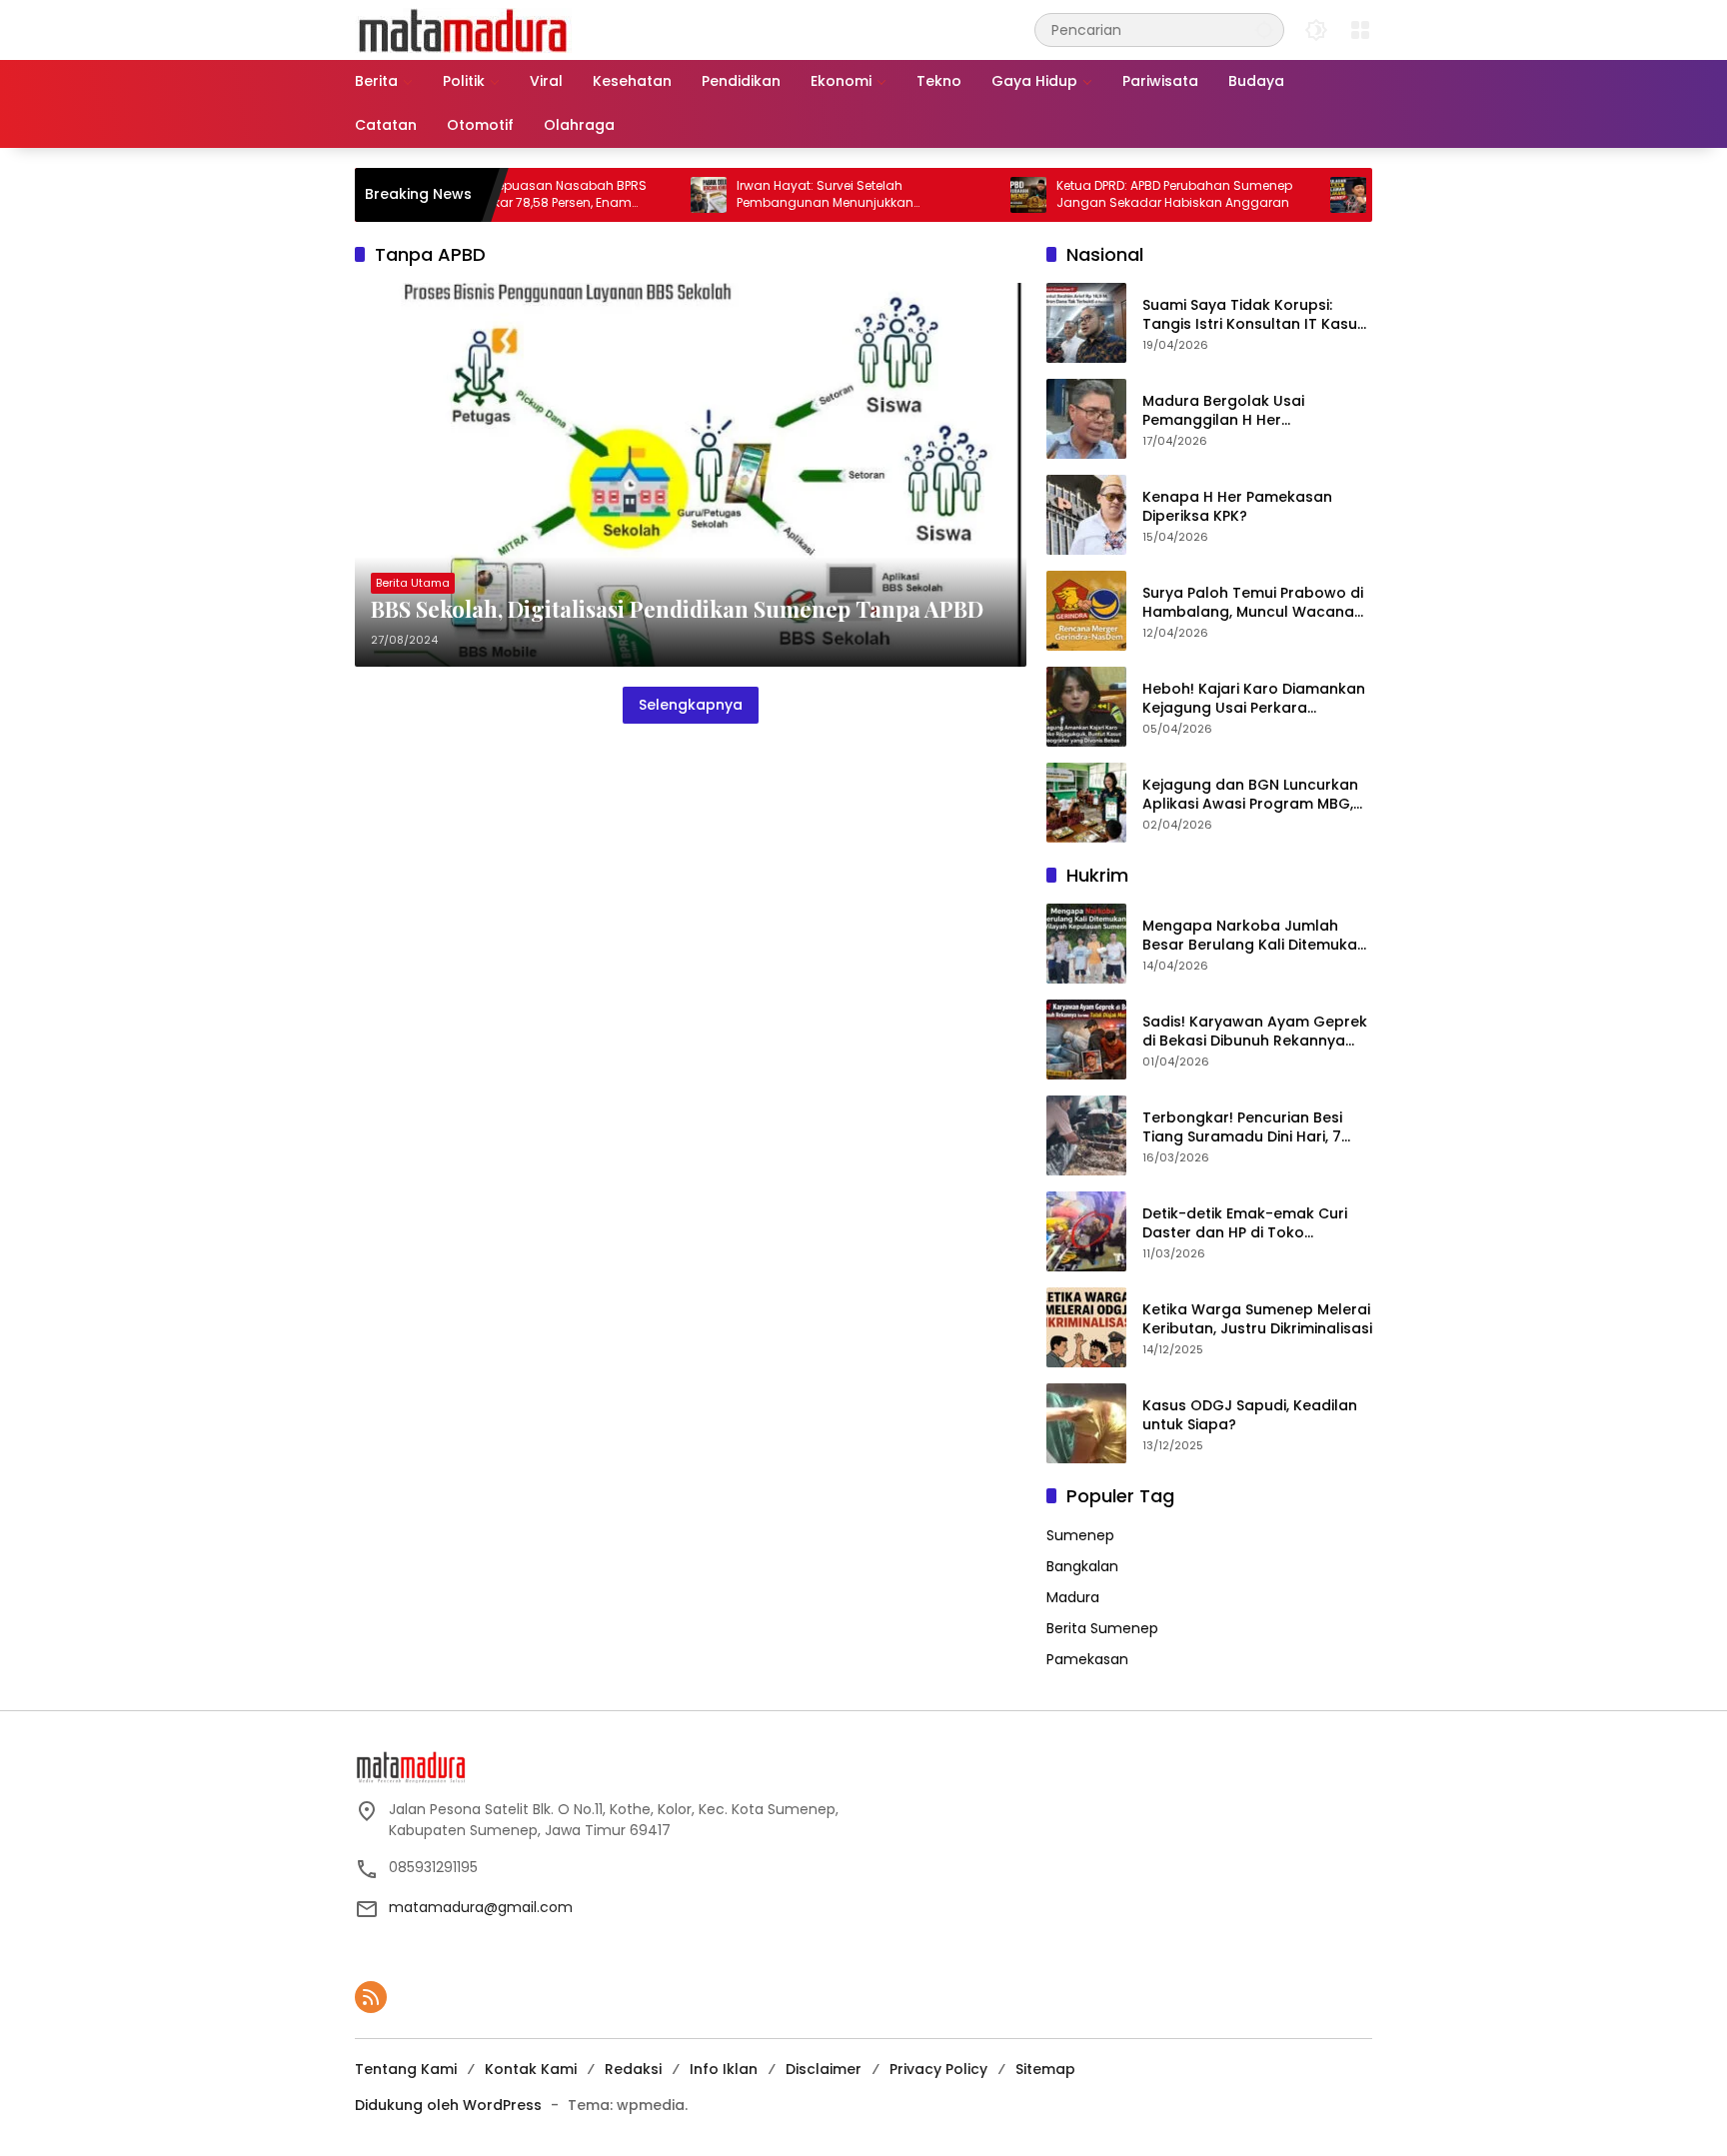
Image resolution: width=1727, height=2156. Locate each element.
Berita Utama (413, 583)
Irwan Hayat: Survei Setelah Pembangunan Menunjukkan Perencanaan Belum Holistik (763, 195)
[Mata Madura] (463, 29)
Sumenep (1080, 1535)
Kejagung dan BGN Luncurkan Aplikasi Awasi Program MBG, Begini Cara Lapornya (1250, 795)
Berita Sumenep (1102, 1628)
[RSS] (371, 1997)
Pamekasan (1087, 1659)
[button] (1264, 29)
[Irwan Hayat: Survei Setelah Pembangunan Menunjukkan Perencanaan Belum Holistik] (647, 195)
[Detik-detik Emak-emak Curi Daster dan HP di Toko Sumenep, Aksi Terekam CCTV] (1086, 1231)
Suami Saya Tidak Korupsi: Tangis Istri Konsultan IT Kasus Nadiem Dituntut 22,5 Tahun (1254, 315)
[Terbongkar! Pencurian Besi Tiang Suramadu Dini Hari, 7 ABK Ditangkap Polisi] (1086, 1135)
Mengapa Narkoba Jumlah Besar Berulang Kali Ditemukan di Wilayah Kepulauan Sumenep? (1254, 936)
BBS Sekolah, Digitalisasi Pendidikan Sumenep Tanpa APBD (677, 609)
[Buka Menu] (1360, 30)
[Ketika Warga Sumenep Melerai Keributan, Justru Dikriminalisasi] (1086, 1327)
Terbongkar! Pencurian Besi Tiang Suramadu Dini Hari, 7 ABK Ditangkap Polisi (1242, 1128)
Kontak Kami (531, 2069)
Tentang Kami (406, 2069)
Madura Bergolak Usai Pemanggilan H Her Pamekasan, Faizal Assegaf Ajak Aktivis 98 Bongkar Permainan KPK (1242, 411)
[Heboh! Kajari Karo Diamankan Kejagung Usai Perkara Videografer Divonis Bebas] (1086, 707)
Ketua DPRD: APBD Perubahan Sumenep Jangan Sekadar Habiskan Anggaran (1112, 194)
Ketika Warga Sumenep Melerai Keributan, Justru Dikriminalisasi (1257, 1320)
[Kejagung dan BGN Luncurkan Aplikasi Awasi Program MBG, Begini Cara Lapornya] (1086, 803)
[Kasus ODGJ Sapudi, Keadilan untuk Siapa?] (1086, 1423)
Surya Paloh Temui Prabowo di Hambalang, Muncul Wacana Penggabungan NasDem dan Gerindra (1253, 603)
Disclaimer (824, 2069)
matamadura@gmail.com (481, 1907)
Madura (1073, 1597)
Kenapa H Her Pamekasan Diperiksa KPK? (1237, 507)
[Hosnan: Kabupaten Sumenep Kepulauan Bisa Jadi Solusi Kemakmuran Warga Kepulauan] (1286, 195)
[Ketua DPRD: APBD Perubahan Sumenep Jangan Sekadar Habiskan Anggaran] (966, 195)
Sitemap (1045, 2069)
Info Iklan (724, 2069)
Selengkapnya (691, 705)
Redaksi (633, 2069)
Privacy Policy (938, 2069)
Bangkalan (1082, 1566)
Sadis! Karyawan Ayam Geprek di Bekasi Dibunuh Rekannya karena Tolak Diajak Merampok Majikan (1256, 1032)
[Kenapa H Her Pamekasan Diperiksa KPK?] (1086, 515)
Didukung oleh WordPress (448, 2105)
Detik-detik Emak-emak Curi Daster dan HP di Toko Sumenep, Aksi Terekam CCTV (1251, 1224)
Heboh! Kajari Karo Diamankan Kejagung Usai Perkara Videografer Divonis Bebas (1254, 699)
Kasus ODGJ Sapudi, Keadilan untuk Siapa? (1250, 1416)
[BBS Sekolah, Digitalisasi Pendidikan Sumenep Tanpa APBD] (691, 475)
